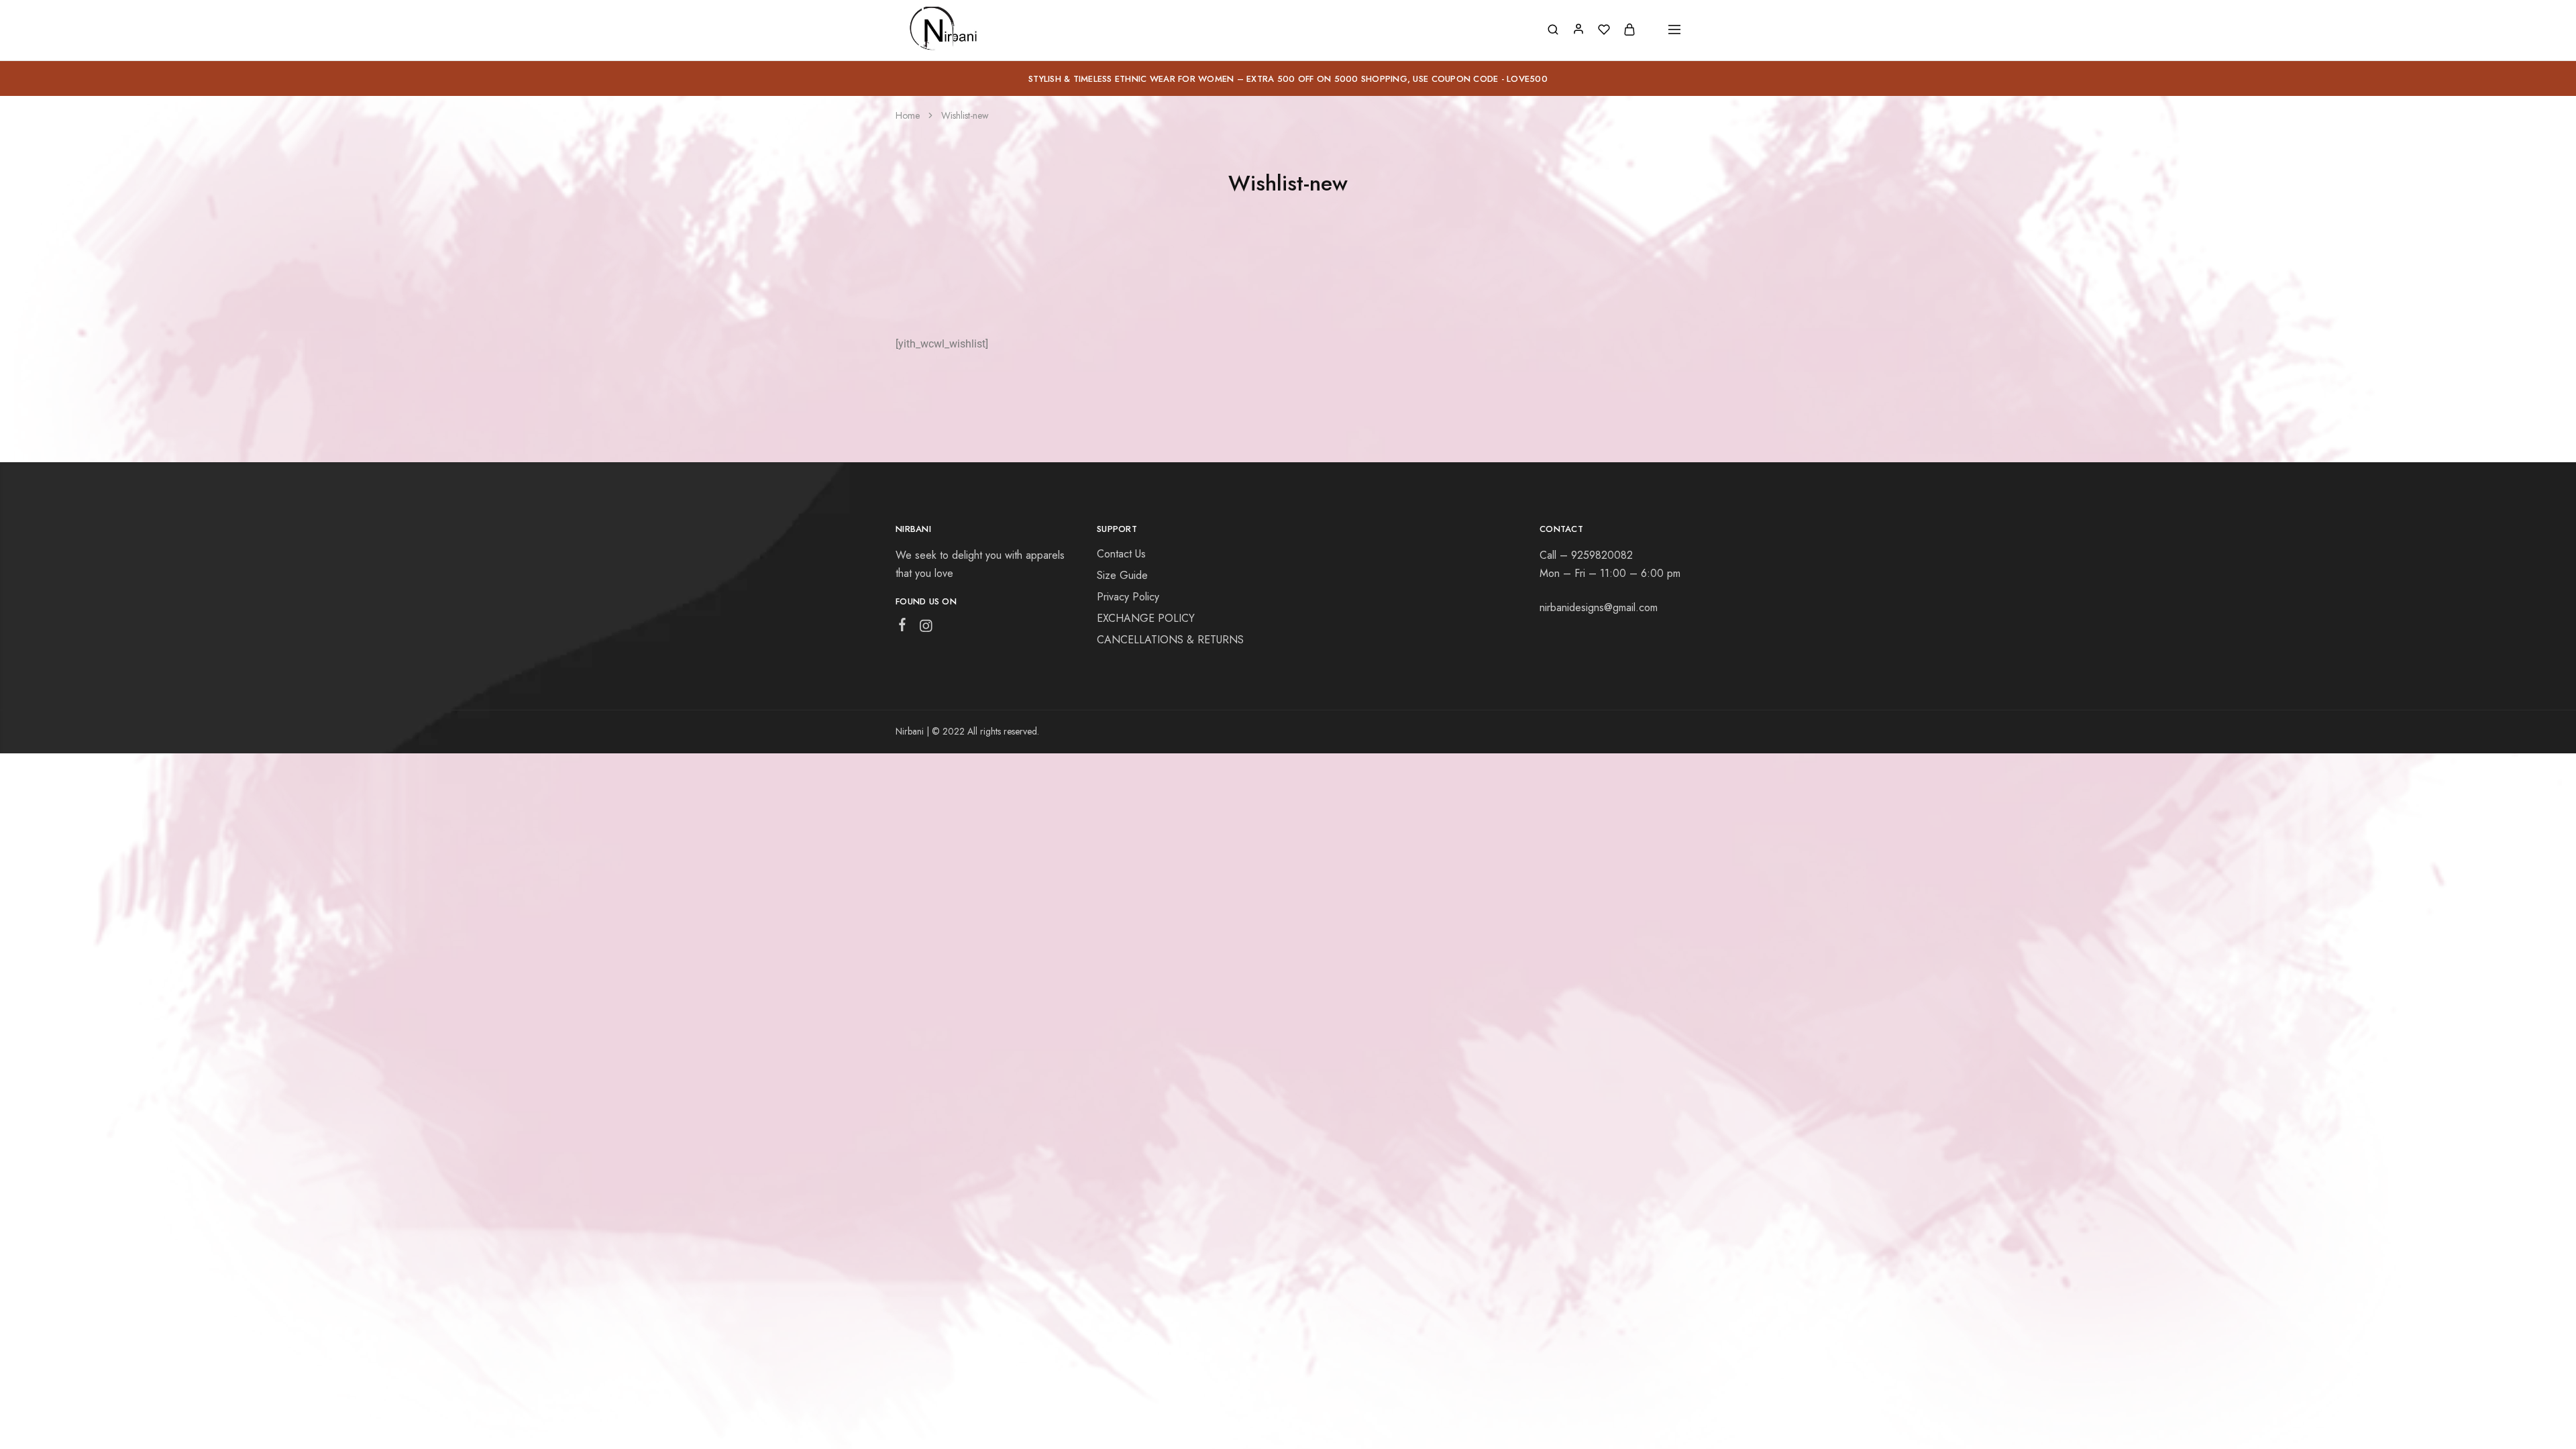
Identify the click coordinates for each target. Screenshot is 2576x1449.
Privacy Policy (1128, 597)
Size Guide (1122, 575)
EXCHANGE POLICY (1146, 618)
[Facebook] (903, 627)
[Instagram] (926, 629)
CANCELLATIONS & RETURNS (1170, 640)
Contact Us (1121, 554)
